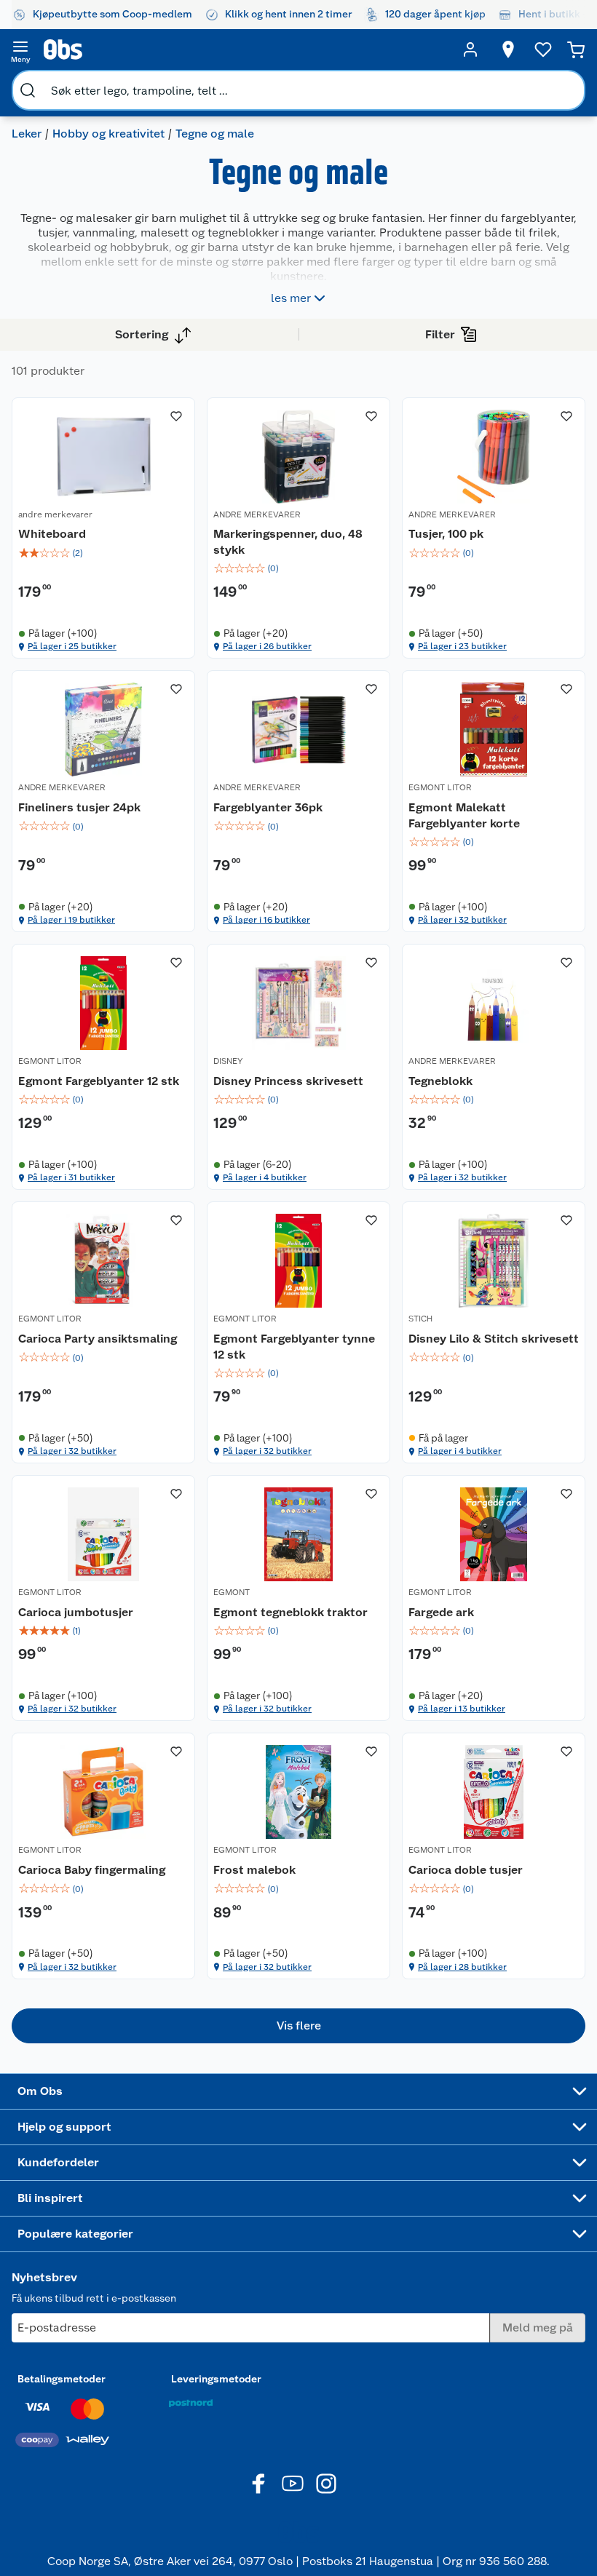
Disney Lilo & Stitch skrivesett (494, 1339)
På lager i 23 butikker (462, 646)
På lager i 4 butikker (265, 1177)
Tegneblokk (440, 1081)
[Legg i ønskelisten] (176, 416)
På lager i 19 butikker (71, 920)
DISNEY (228, 1061)
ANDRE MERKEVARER (257, 514)
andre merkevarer (55, 514)
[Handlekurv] (576, 49)
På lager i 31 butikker (71, 1177)
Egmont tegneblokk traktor (290, 1612)
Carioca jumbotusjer (76, 1612)
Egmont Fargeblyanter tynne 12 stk (294, 1347)
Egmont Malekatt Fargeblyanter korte (464, 815)
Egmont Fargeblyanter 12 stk (99, 1081)
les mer (291, 298)
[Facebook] (259, 2484)
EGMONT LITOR (440, 787)
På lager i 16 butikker (266, 920)
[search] (28, 90)
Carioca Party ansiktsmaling (98, 1339)
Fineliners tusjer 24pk (79, 807)
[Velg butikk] (508, 49)
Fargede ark (441, 1612)
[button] (298, 2026)
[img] (103, 553)
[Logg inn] (470, 49)
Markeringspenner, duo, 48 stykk (288, 542)
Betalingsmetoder (62, 2379)
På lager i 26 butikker (267, 646)
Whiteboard (52, 534)
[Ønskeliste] (543, 49)
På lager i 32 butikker (462, 920)
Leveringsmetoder (216, 2379)
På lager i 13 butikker (462, 1709)
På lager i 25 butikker (72, 646)
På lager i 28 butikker (462, 1967)
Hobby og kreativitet (108, 134)
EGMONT (232, 1592)
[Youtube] (293, 2484)
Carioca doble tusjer (466, 1870)
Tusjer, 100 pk (446, 534)
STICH (420, 1319)
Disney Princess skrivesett (288, 1081)
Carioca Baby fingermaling (92, 1870)
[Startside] (245, 49)
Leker (27, 134)
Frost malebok (254, 1870)
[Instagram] (326, 2484)
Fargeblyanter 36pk (268, 807)
